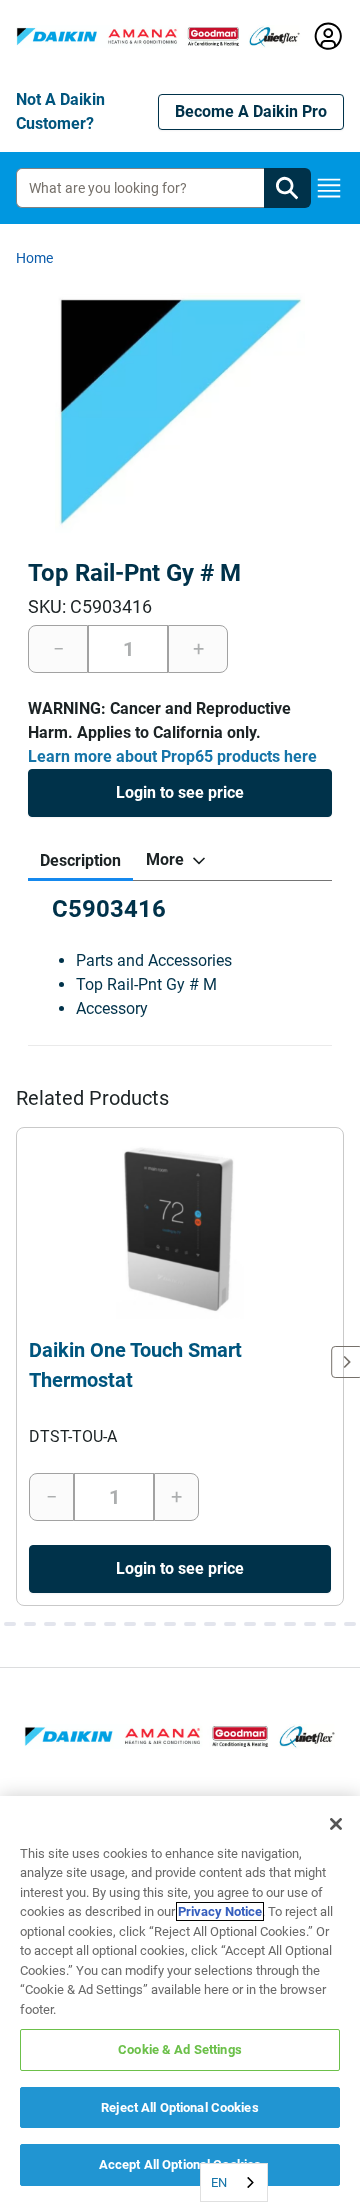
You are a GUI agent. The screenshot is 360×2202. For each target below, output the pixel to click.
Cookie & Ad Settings (180, 2049)
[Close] (336, 1824)
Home (34, 258)
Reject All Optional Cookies (180, 2107)
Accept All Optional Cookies (180, 2164)
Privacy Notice (220, 1911)
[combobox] (234, 2182)
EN (219, 2182)
